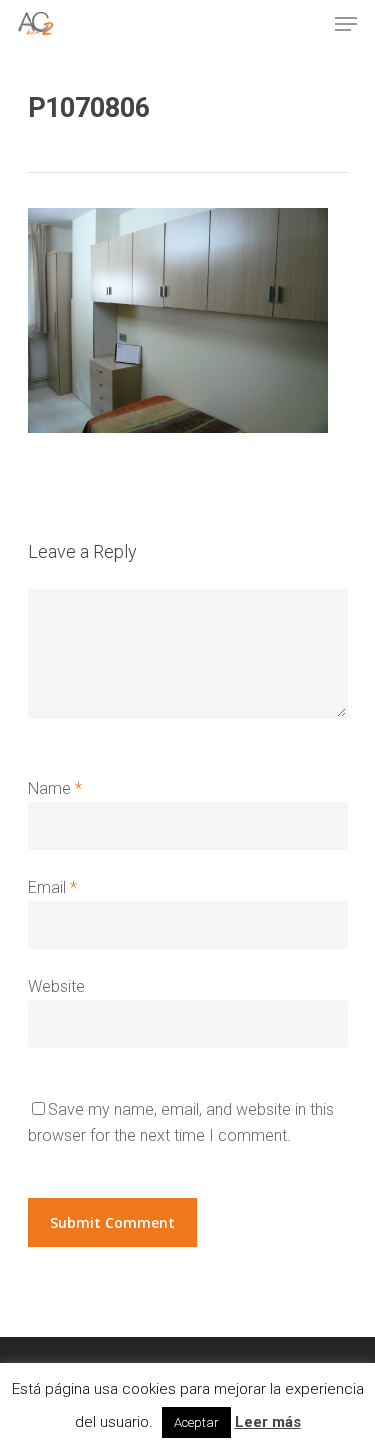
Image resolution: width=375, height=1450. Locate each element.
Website (56, 986)
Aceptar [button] (196, 1422)
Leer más (268, 1422)
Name (55, 788)
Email (52, 887)
